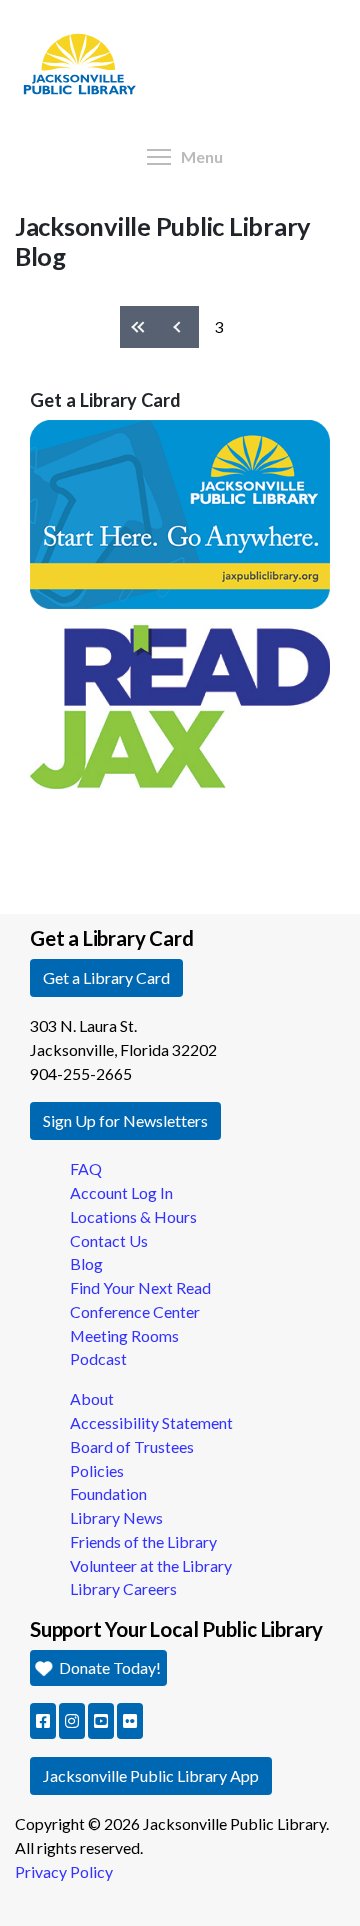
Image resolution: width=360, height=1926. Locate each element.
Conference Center (135, 1311)
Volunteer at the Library (151, 1565)
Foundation (108, 1493)
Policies (97, 1470)
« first (140, 327)
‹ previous (180, 327)
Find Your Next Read (140, 1287)
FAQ (86, 1168)
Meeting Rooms (124, 1335)
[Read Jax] (180, 704)
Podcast (98, 1358)
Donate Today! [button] (108, 1667)
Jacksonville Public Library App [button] (151, 1775)
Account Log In (121, 1192)
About (92, 1398)
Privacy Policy (64, 1871)
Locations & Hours (133, 1216)
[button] (43, 1721)
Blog (86, 1263)
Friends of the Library (143, 1541)
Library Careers (123, 1588)
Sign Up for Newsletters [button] (125, 1120)
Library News (116, 1517)
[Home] (72, 5)
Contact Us (109, 1240)
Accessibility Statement (151, 1422)
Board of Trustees (132, 1446)
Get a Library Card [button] (106, 977)
